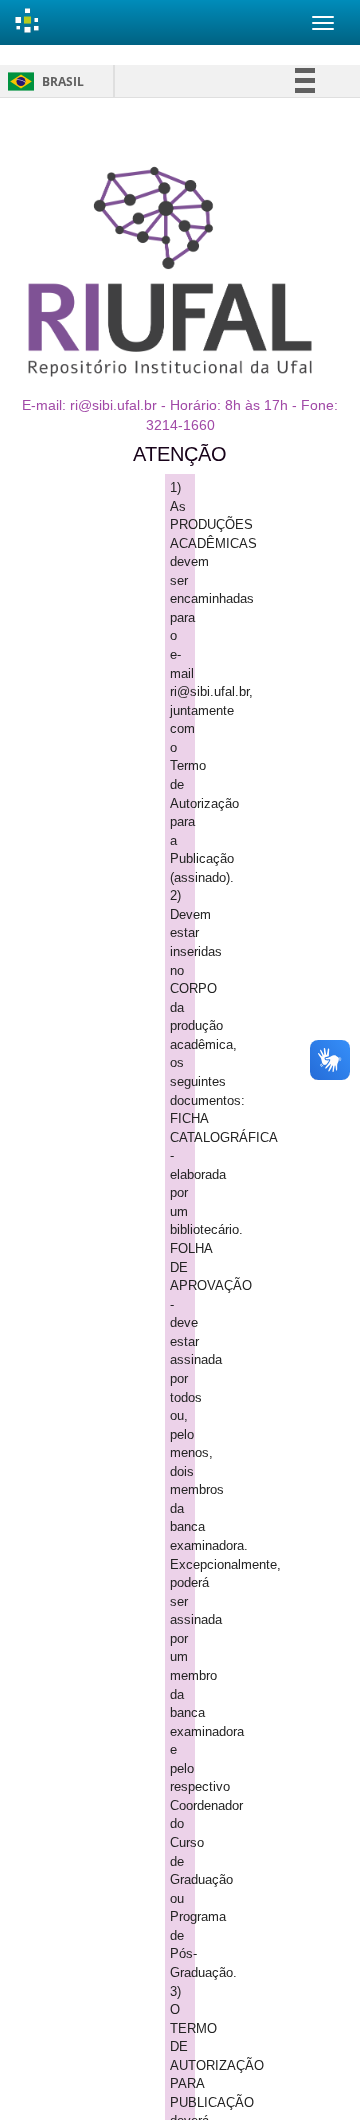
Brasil (42, 81)
